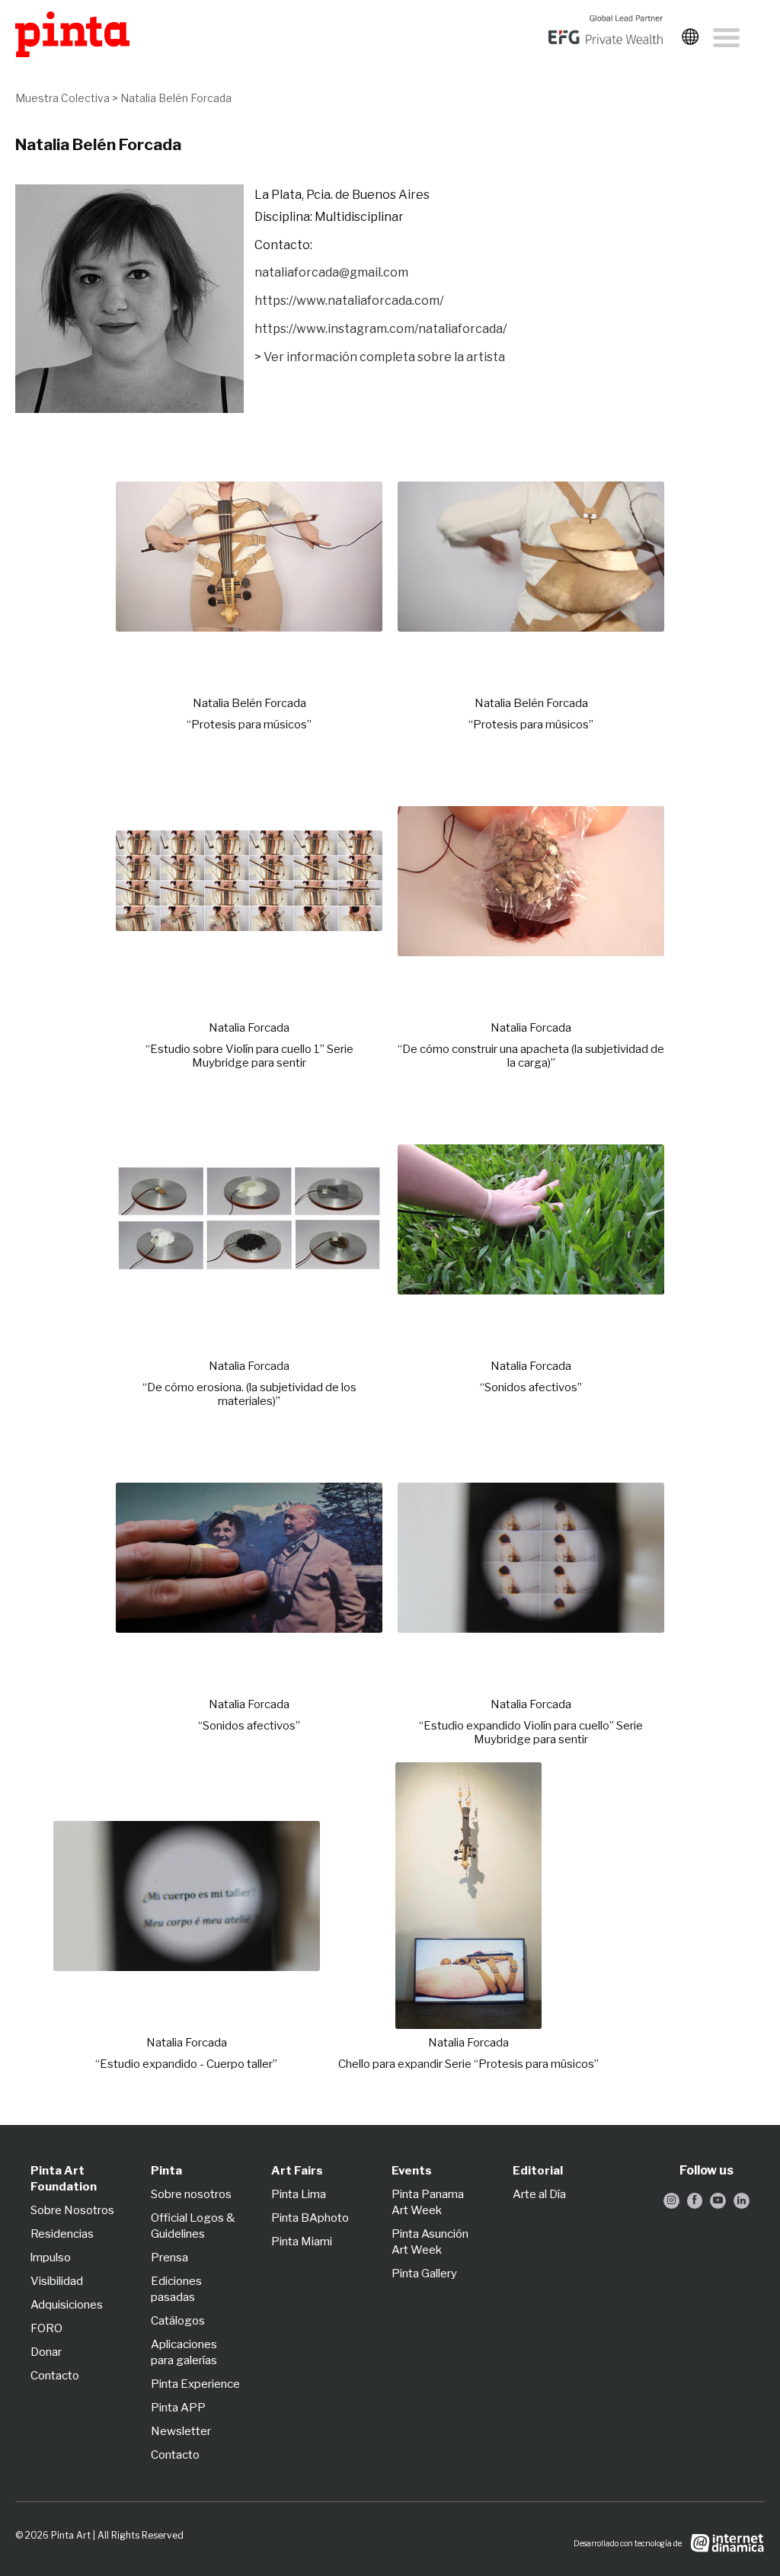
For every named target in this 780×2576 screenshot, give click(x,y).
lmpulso (51, 2258)
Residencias (62, 2234)
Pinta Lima (299, 2194)
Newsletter (181, 2431)
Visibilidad (57, 2281)
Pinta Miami (302, 2242)
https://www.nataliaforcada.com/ (349, 301)
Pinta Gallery (424, 2274)
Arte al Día (539, 2194)
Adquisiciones (67, 2305)
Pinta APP (178, 2408)
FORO (46, 2328)
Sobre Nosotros (72, 2210)
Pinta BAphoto (310, 2218)
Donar (46, 2352)
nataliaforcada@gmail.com (331, 272)
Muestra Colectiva (62, 98)
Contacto (55, 2376)
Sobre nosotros (191, 2194)
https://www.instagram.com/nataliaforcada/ (380, 329)
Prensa (169, 2258)
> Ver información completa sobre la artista (380, 357)
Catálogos (178, 2321)
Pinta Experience (195, 2384)
